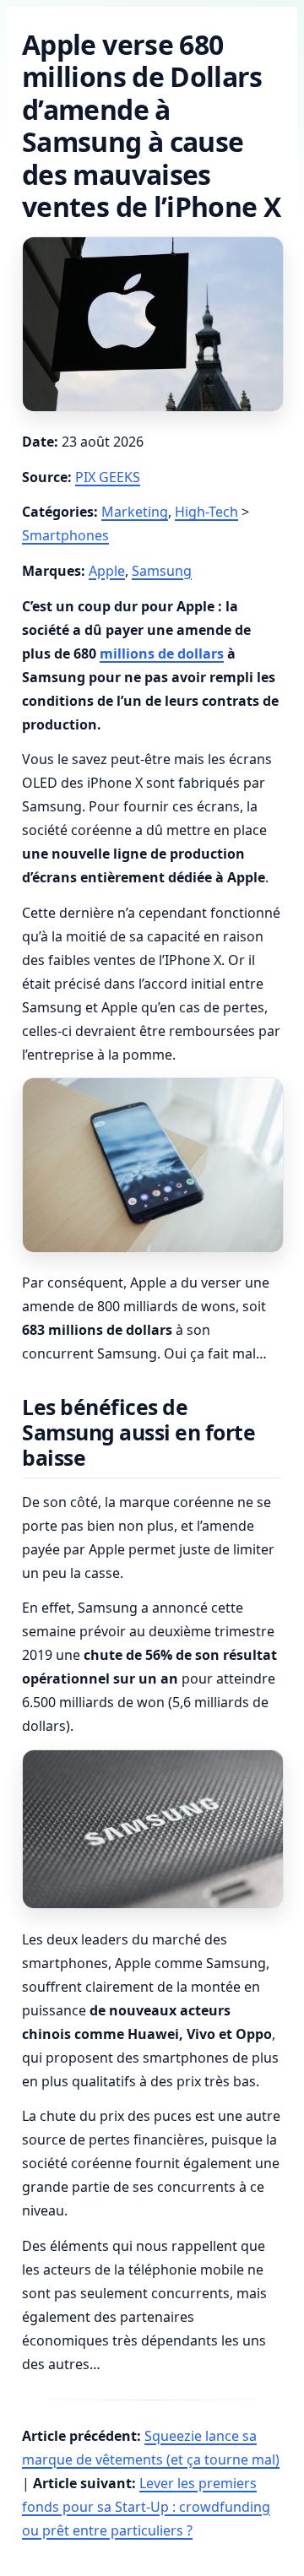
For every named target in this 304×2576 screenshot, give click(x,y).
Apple (107, 571)
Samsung (162, 571)
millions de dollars (162, 653)
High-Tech (206, 512)
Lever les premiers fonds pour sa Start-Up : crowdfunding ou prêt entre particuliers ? (146, 2507)
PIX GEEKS (108, 477)
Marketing (135, 512)
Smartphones (65, 535)
